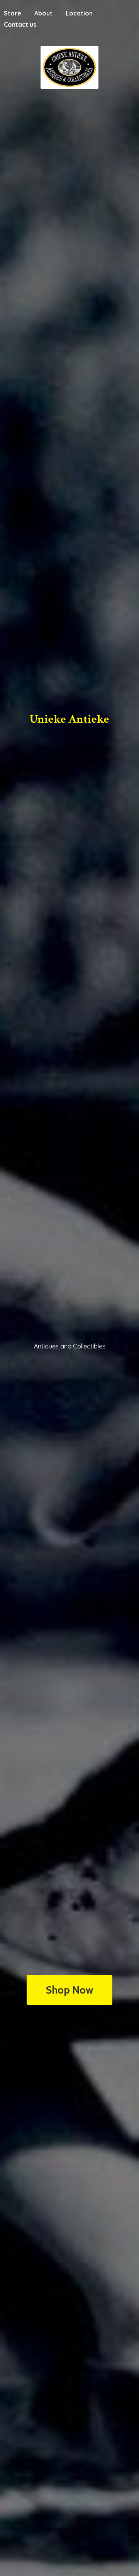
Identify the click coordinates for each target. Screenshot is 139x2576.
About (43, 13)
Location (79, 13)
